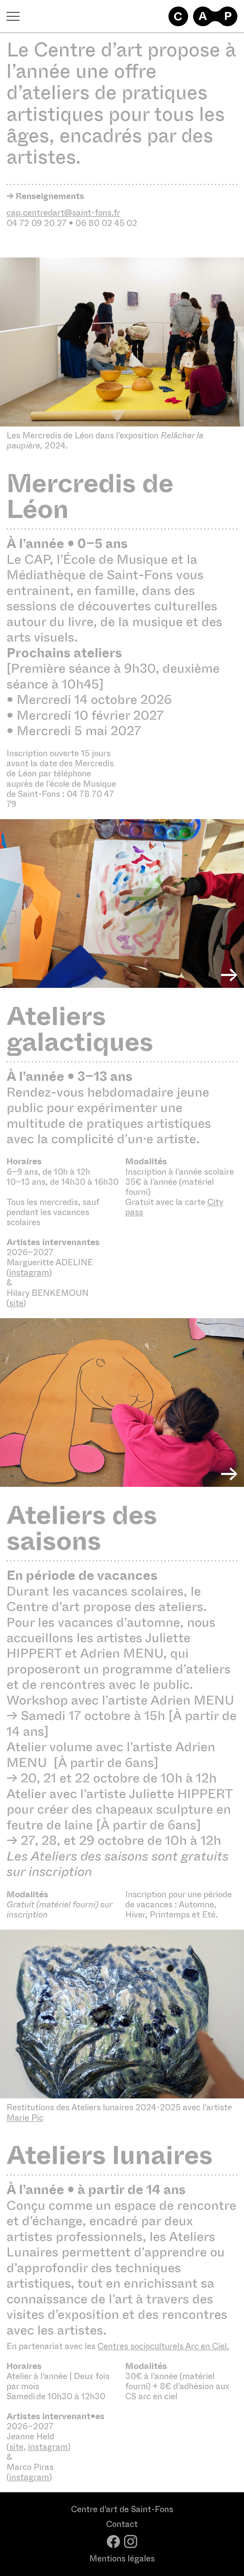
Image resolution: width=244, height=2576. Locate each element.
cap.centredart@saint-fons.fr (63, 213)
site (16, 1303)
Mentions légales (122, 2559)
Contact (122, 2524)
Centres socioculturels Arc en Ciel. (163, 2346)
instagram (29, 1273)
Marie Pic (25, 2118)
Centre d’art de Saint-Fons (122, 2509)
